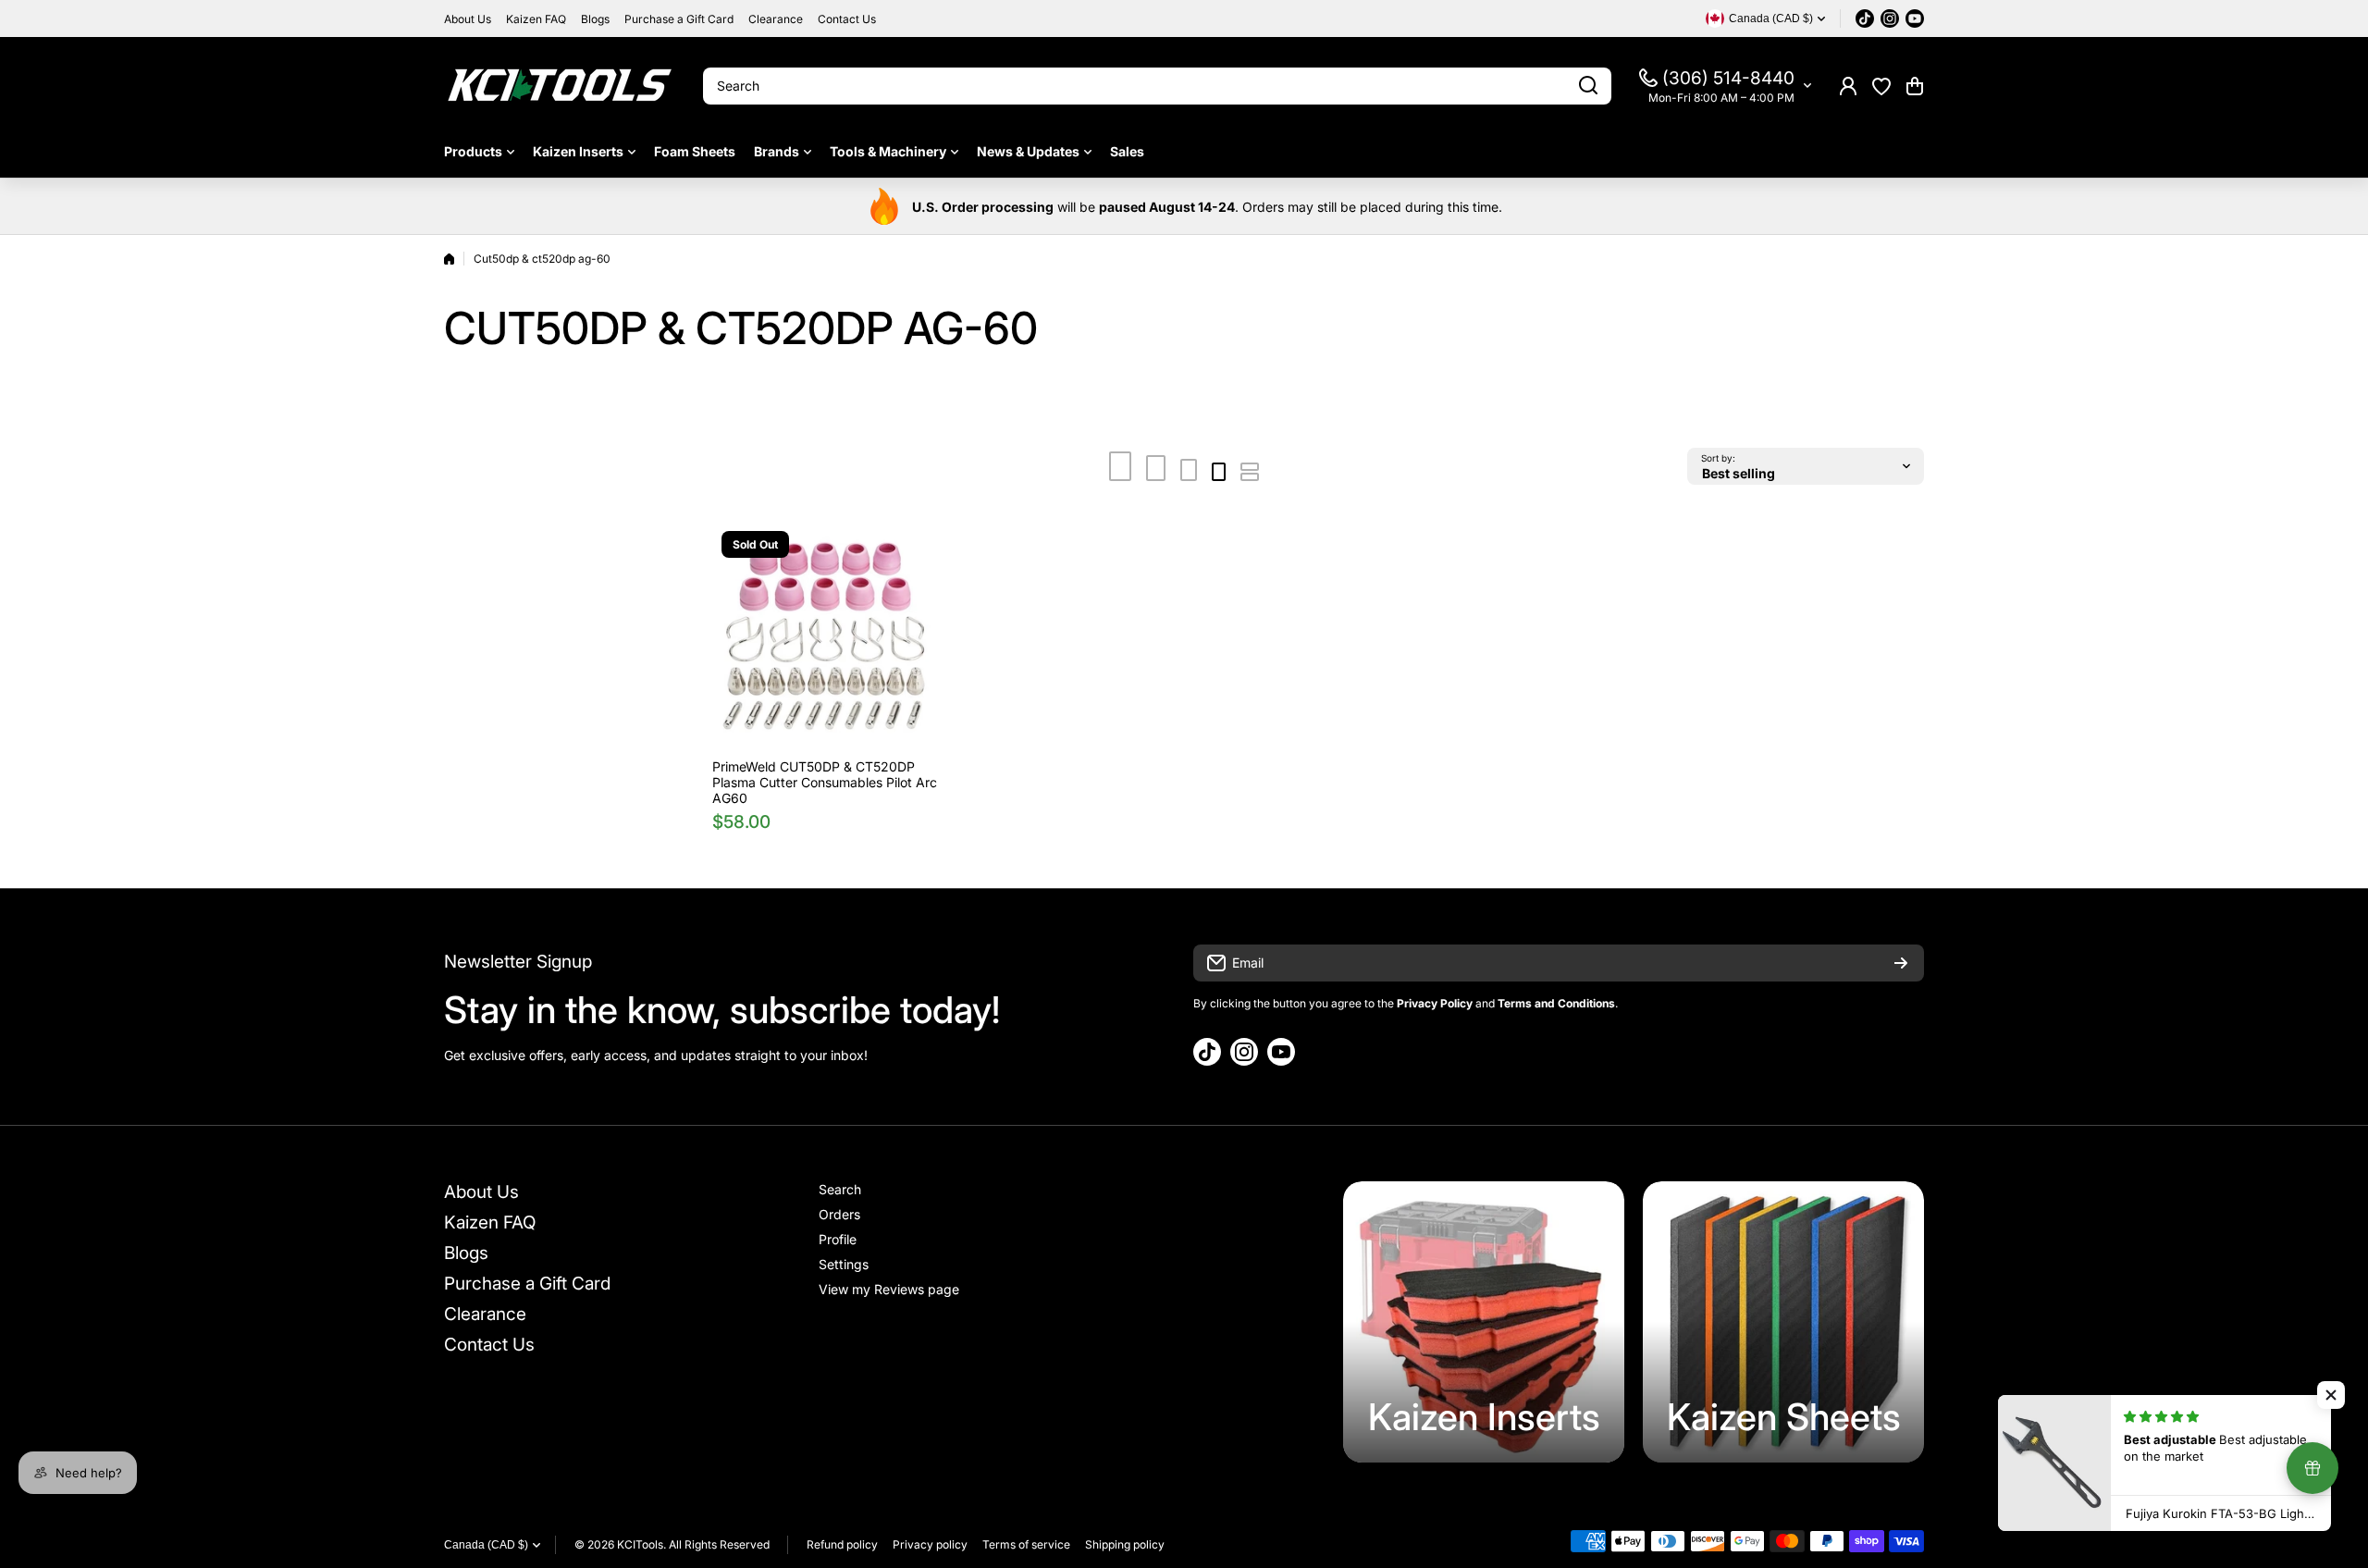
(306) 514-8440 (1728, 78)
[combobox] (1157, 86)
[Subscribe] (1901, 963)
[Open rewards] (2312, 1468)
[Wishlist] (1881, 86)
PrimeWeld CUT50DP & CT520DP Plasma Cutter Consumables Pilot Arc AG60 (825, 782)
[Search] (1588, 86)
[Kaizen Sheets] (1783, 1322)
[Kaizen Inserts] (1484, 1322)
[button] (1915, 86)
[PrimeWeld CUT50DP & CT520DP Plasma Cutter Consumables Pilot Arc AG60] (826, 636)
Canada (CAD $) (486, 1545)
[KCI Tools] (560, 86)
